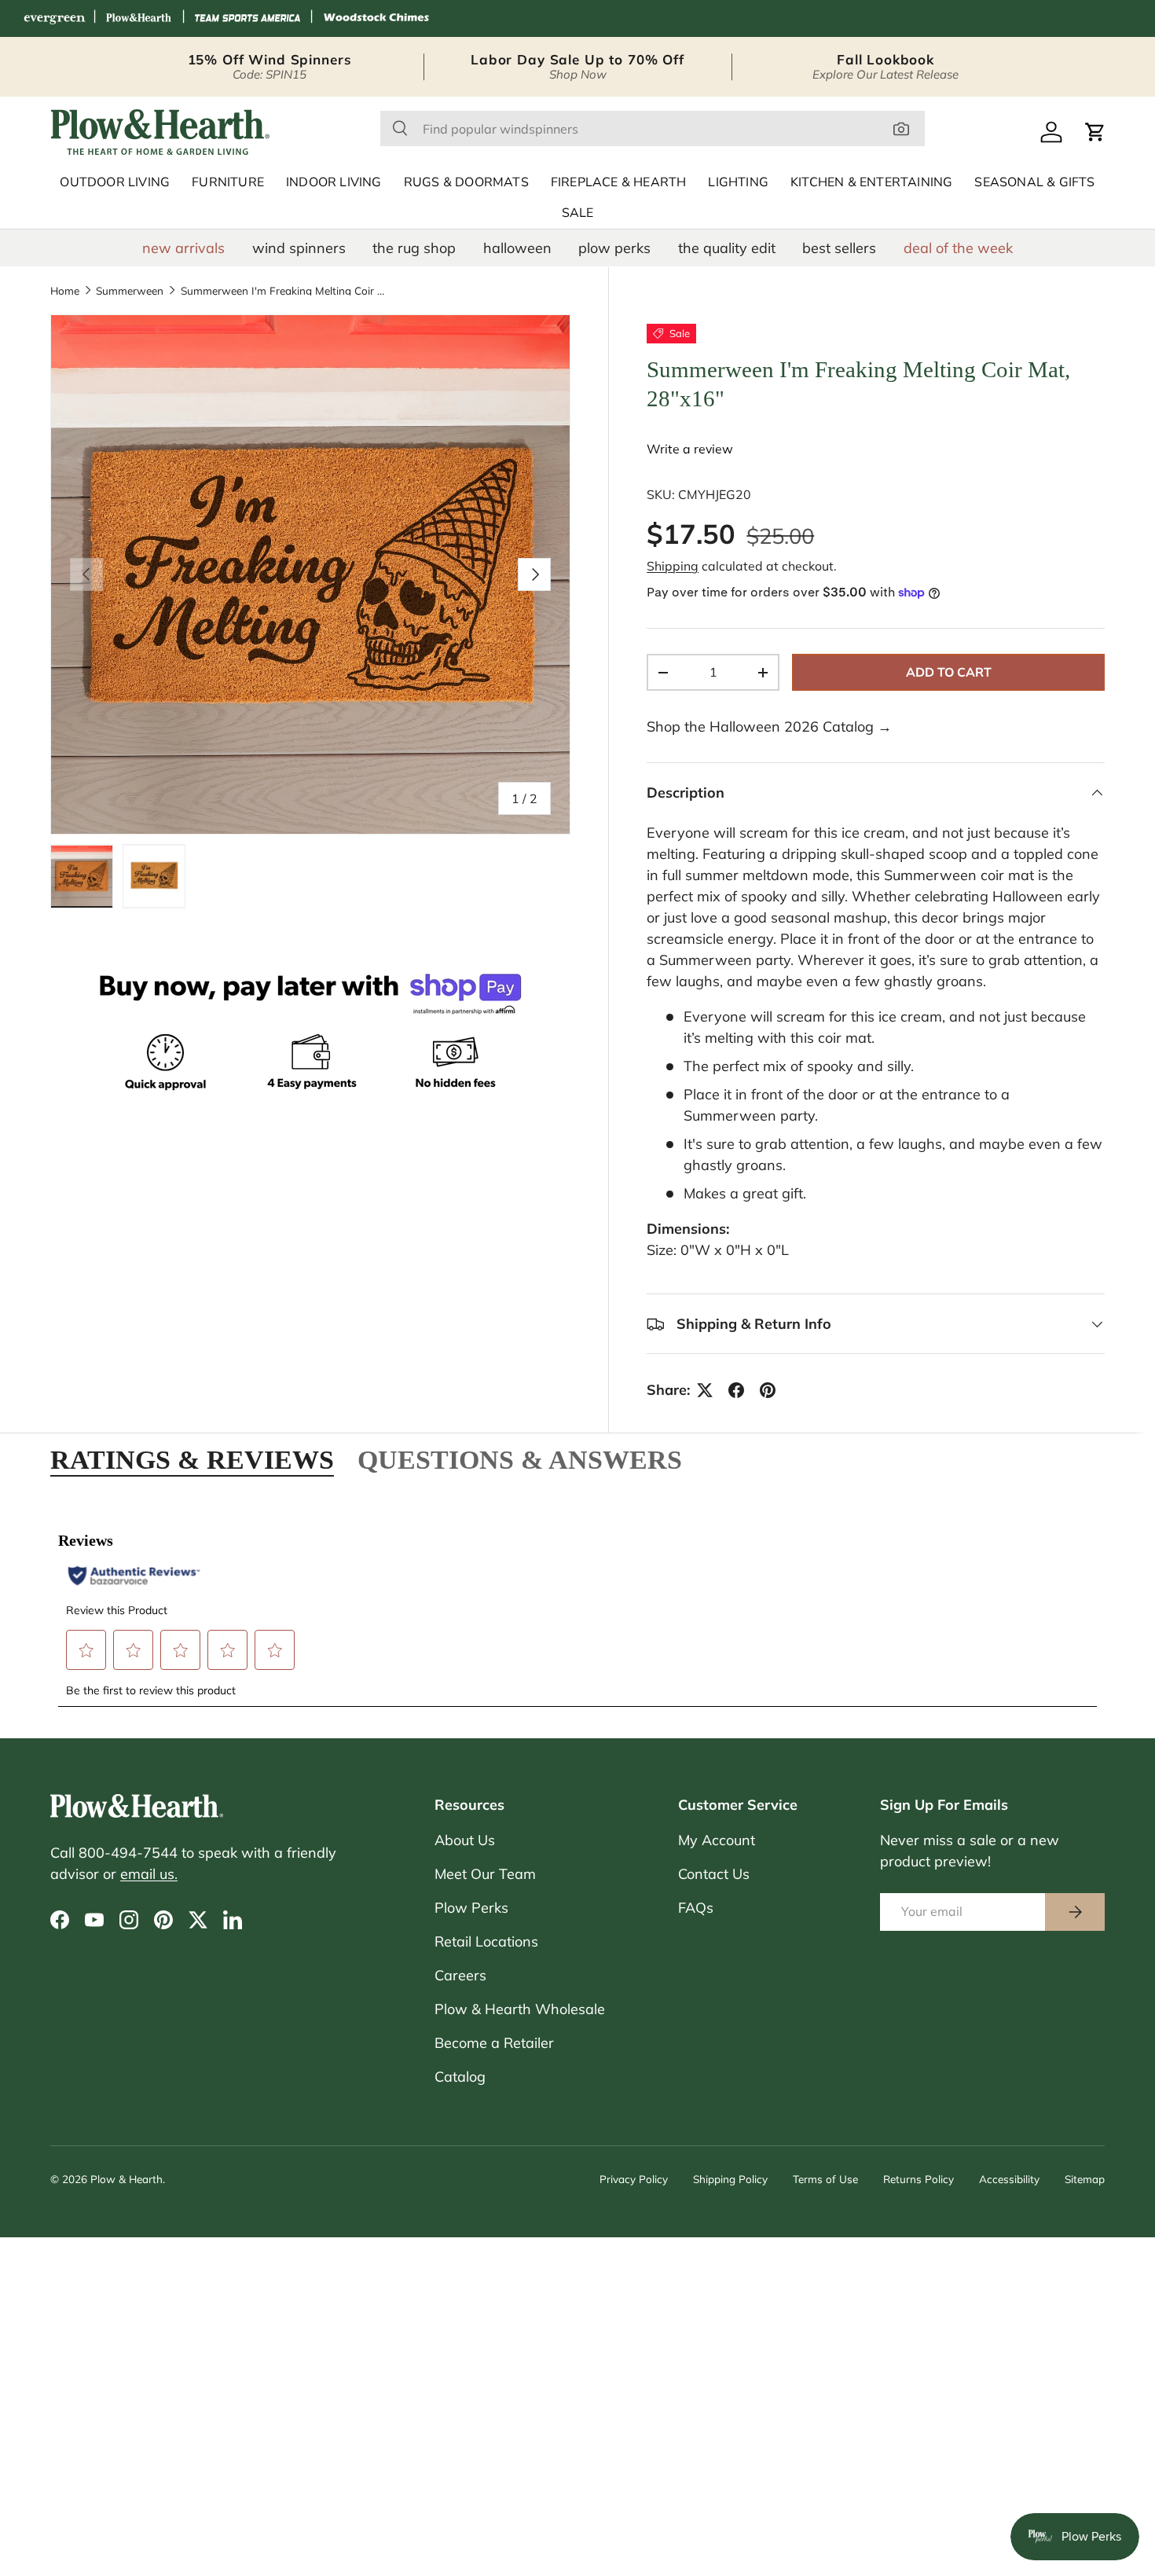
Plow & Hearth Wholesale (520, 2009)
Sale (578, 213)
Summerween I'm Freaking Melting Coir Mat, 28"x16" (287, 291)
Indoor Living (334, 182)
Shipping (673, 566)
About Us (465, 1840)
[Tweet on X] (705, 1390)
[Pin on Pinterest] (768, 1390)
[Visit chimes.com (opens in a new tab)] (376, 18)
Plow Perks (471, 1908)
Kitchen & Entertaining (871, 182)
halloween (517, 248)
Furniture (228, 182)
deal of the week (958, 248)
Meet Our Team (485, 1874)
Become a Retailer (494, 2043)
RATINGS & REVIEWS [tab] (192, 1459)
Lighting (738, 182)
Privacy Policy (634, 2179)
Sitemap (1085, 2179)
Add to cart (949, 672)
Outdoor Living (115, 182)
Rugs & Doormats (466, 182)
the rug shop (414, 248)
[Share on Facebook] (736, 1390)
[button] (1095, 132)
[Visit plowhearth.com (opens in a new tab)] (139, 18)
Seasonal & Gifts (1034, 182)
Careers (460, 1975)
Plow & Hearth (126, 2179)
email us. (149, 1874)
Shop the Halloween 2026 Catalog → (769, 727)
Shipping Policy (730, 2179)
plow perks (614, 248)
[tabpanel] (577, 1610)
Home (65, 291)
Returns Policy (918, 2179)
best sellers (839, 248)
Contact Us (714, 1874)
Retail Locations (486, 1941)
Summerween (130, 291)
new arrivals (183, 248)
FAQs (696, 1908)
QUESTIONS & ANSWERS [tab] (520, 1459)
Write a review (690, 449)
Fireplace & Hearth (619, 182)
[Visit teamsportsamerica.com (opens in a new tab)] (247, 18)
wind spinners (299, 248)
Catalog (460, 2077)
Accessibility (1009, 2179)
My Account (717, 1840)
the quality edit (727, 248)
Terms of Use (825, 2179)
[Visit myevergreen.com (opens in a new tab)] (54, 18)
